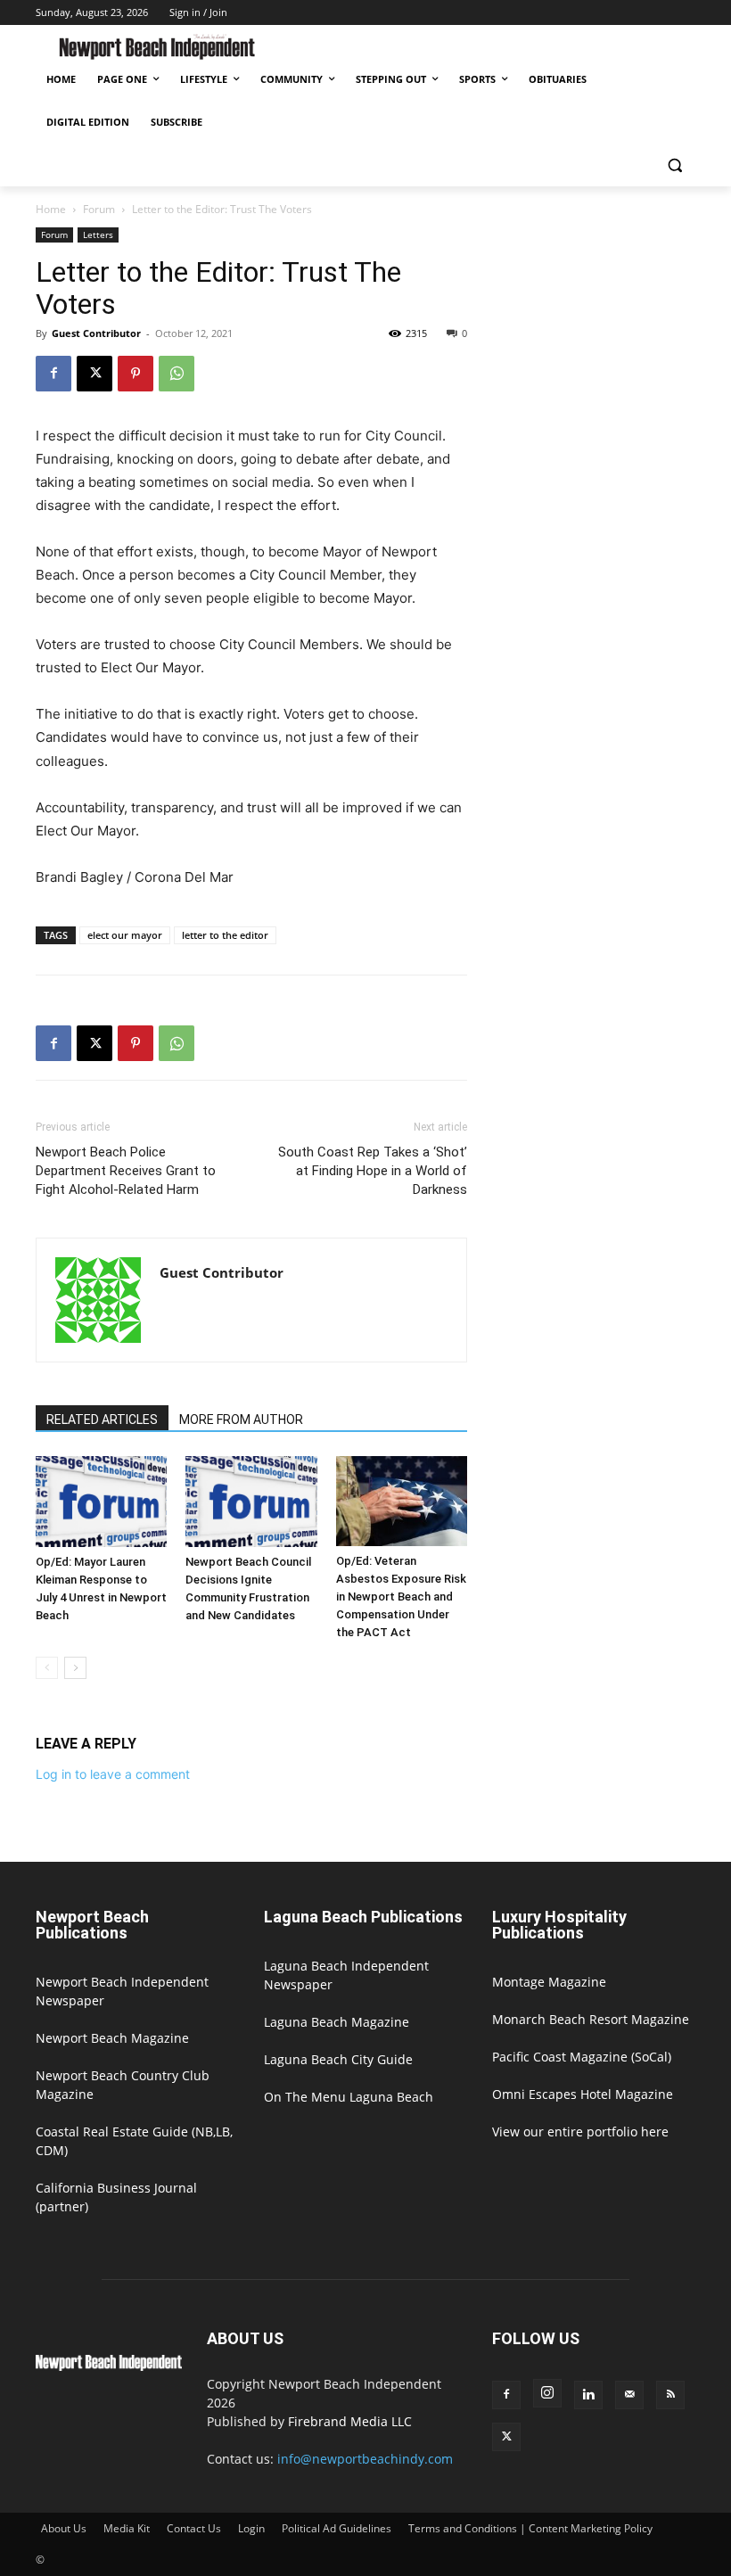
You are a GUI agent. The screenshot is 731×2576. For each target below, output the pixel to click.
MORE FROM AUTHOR (241, 1420)
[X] (94, 374)
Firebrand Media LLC (350, 2421)
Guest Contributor (96, 333)
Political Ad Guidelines (337, 2528)
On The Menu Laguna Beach (349, 2097)
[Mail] (629, 2395)
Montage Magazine (549, 1982)
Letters (98, 235)
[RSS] (670, 2395)
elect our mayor (125, 935)
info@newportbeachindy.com (365, 2459)
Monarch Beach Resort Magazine (591, 2019)
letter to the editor (225, 935)
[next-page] (75, 1668)
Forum (99, 209)
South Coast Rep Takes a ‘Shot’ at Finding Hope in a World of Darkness (373, 1171)
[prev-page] (47, 1668)
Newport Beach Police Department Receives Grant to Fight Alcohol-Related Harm (126, 1171)
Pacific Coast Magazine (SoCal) (582, 2057)
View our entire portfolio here (580, 2132)
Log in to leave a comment (113, 1774)
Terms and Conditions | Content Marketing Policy (530, 2528)
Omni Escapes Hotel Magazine (583, 2094)
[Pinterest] (136, 374)
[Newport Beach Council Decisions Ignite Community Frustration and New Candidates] (251, 1502)
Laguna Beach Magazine (337, 2022)
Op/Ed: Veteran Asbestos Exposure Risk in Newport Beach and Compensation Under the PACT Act (401, 1597)
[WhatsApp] (177, 374)
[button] (674, 165)
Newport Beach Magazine (112, 2038)
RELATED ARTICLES (102, 1420)
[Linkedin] (588, 2395)
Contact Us (194, 2528)
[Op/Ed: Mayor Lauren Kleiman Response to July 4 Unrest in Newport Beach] (101, 1502)
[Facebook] (53, 374)
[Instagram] (547, 2393)
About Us (64, 2528)
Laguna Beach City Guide (338, 2059)
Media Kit (127, 2528)
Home (51, 209)
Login (251, 2528)
